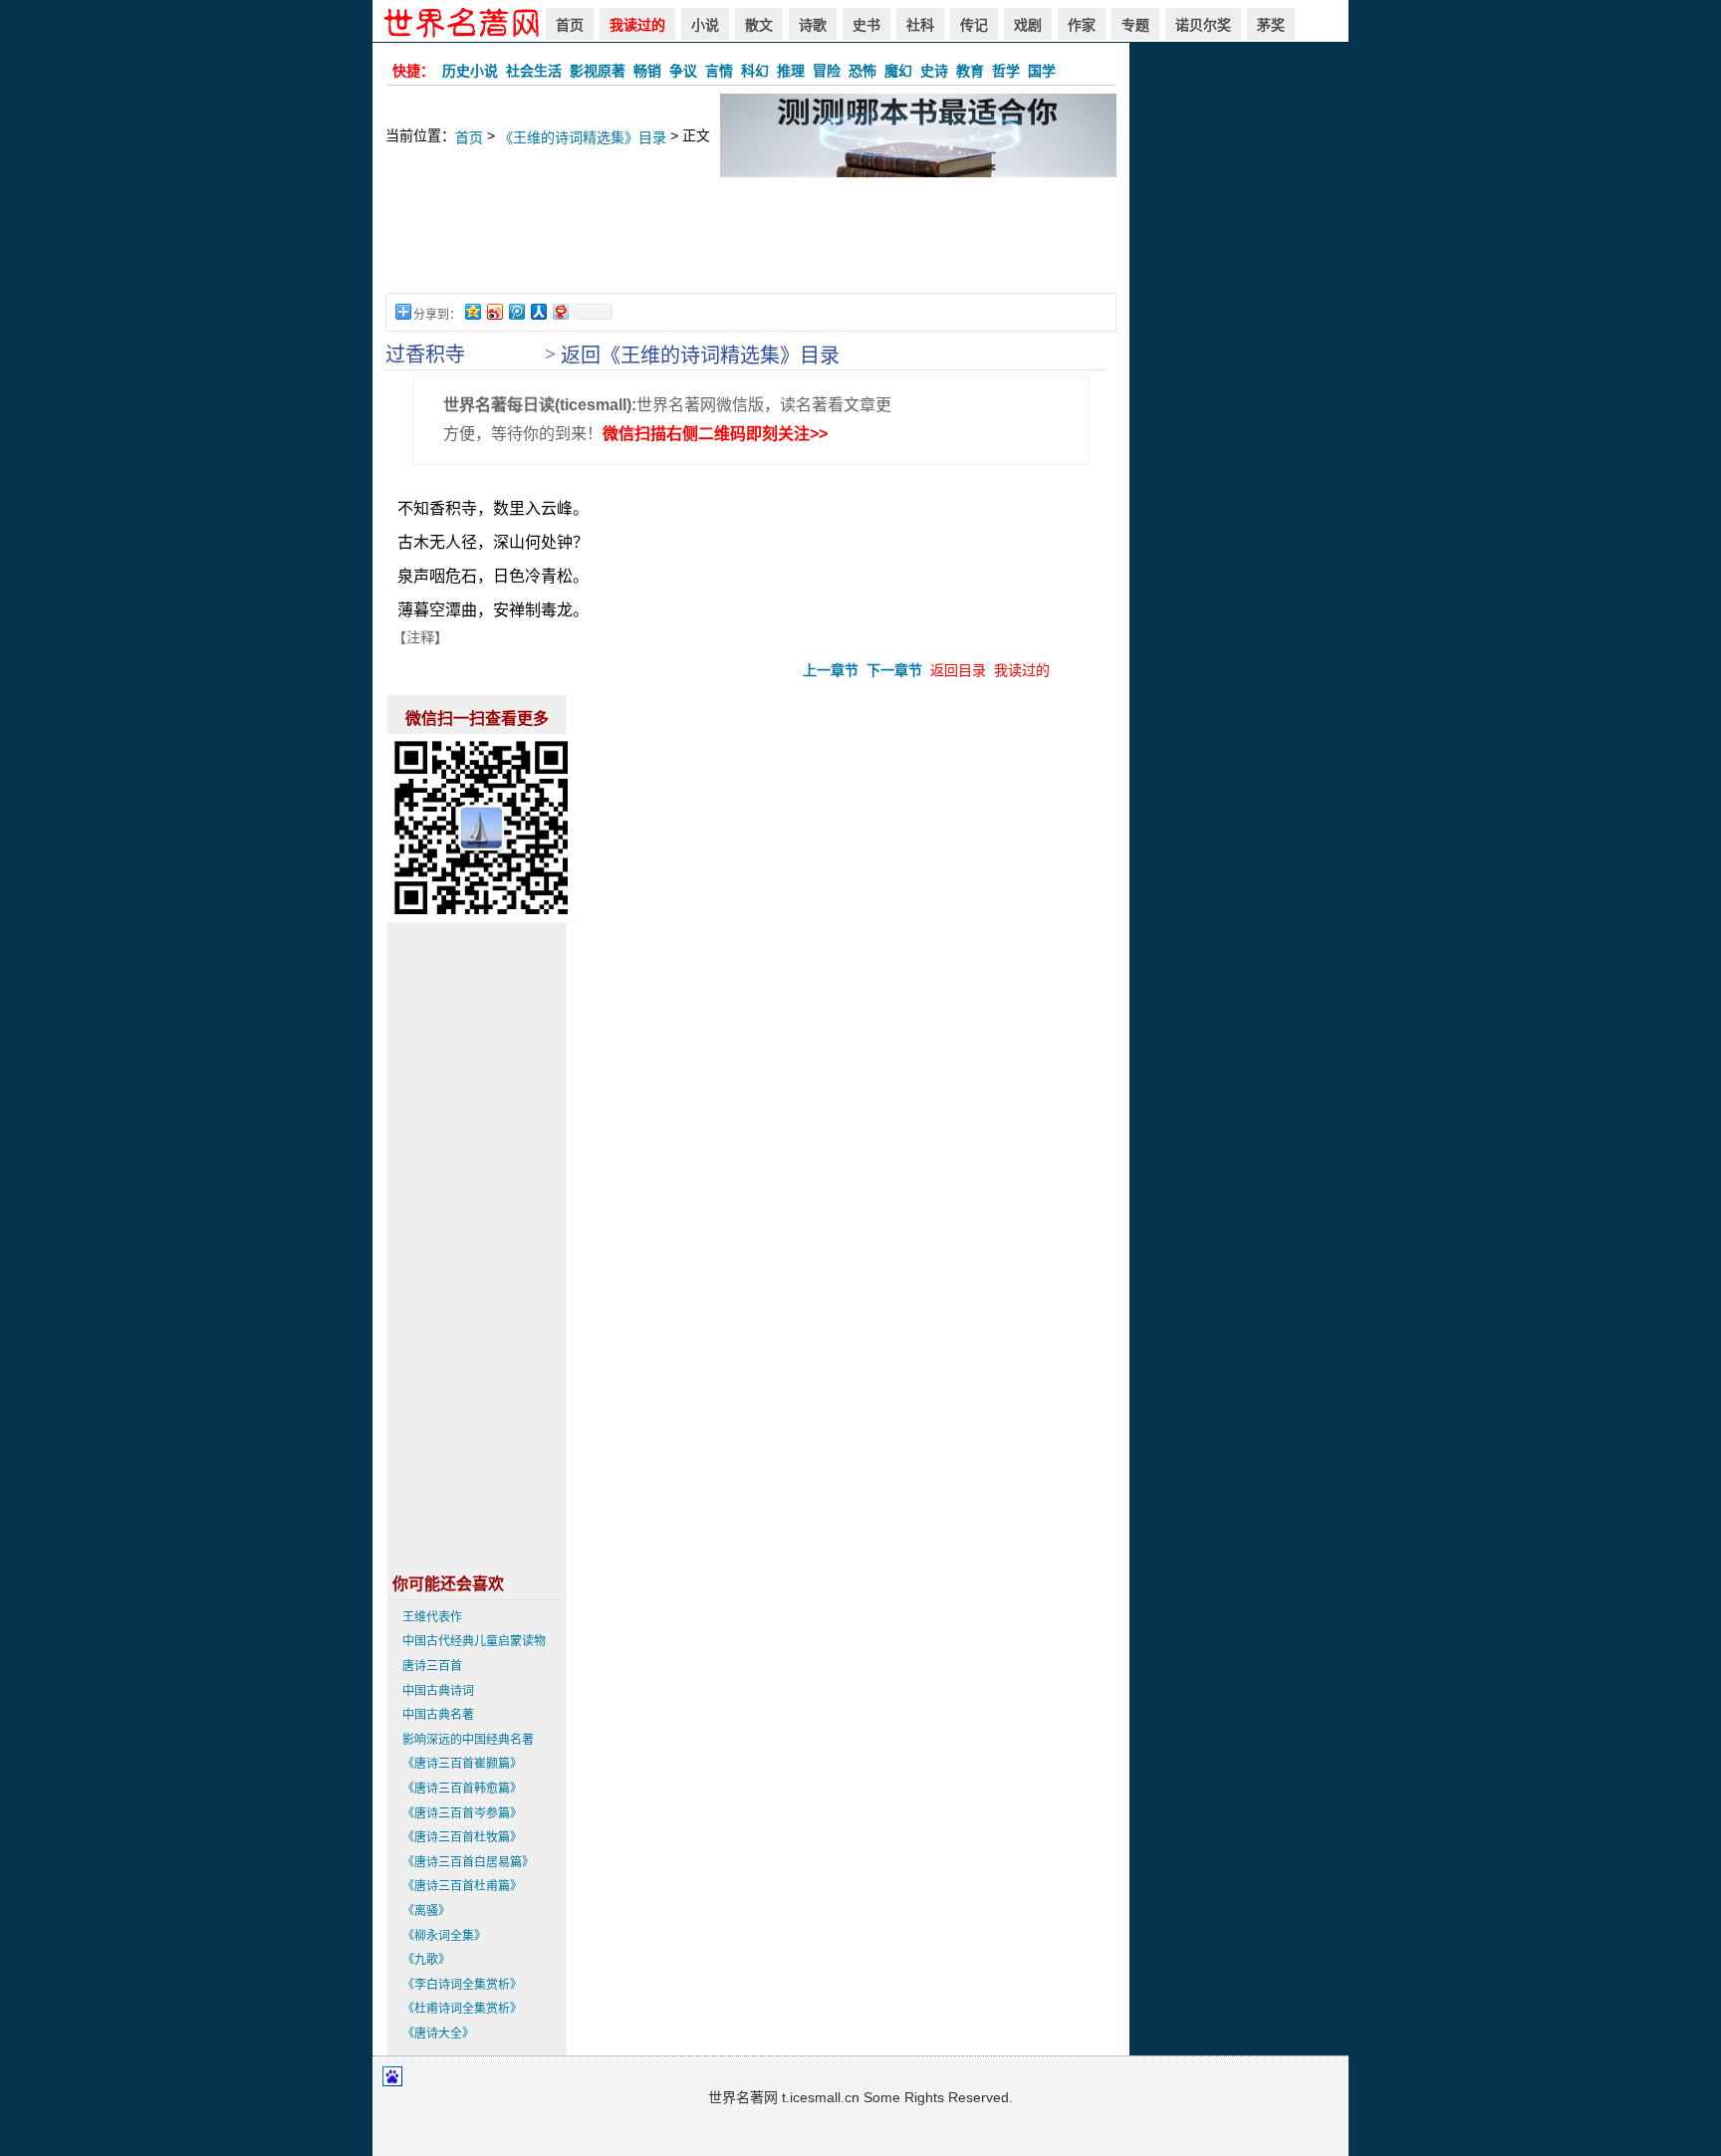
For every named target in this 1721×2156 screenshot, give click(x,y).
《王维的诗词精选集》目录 (583, 137)
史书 (866, 25)
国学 (1042, 71)
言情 (719, 71)
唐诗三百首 (432, 1666)
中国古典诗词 (438, 1691)
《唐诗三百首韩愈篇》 (462, 1789)
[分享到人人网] (538, 311)
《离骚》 (426, 1911)
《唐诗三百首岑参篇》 (462, 1813)
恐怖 (862, 71)
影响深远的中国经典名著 (468, 1740)
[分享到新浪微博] (494, 311)
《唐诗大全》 (438, 2034)
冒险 (827, 71)
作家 (1082, 25)
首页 (570, 25)
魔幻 (898, 71)
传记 (974, 25)
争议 (683, 71)
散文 (759, 25)
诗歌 (813, 25)
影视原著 (598, 71)
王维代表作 (432, 1617)
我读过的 (637, 25)
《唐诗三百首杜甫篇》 (462, 1886)
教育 (970, 71)
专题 (1135, 25)
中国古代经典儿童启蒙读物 (474, 1641)
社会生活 (534, 71)
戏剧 (1028, 25)
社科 (920, 25)
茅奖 (1271, 25)
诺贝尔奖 (1203, 25)
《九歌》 (426, 1960)
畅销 (647, 71)
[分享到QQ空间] (472, 311)
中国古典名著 (438, 1715)
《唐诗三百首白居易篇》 (468, 1862)
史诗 (934, 71)
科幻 (755, 71)
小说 (705, 25)
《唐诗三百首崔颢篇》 (462, 1764)
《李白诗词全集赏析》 (462, 1985)
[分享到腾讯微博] (516, 311)
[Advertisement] (751, 245)
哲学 (1006, 71)
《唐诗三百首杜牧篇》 (462, 1837)
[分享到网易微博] (560, 311)
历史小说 (470, 71)
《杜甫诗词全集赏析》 (462, 2009)
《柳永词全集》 (444, 1936)
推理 (791, 71)
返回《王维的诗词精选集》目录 (700, 356)
